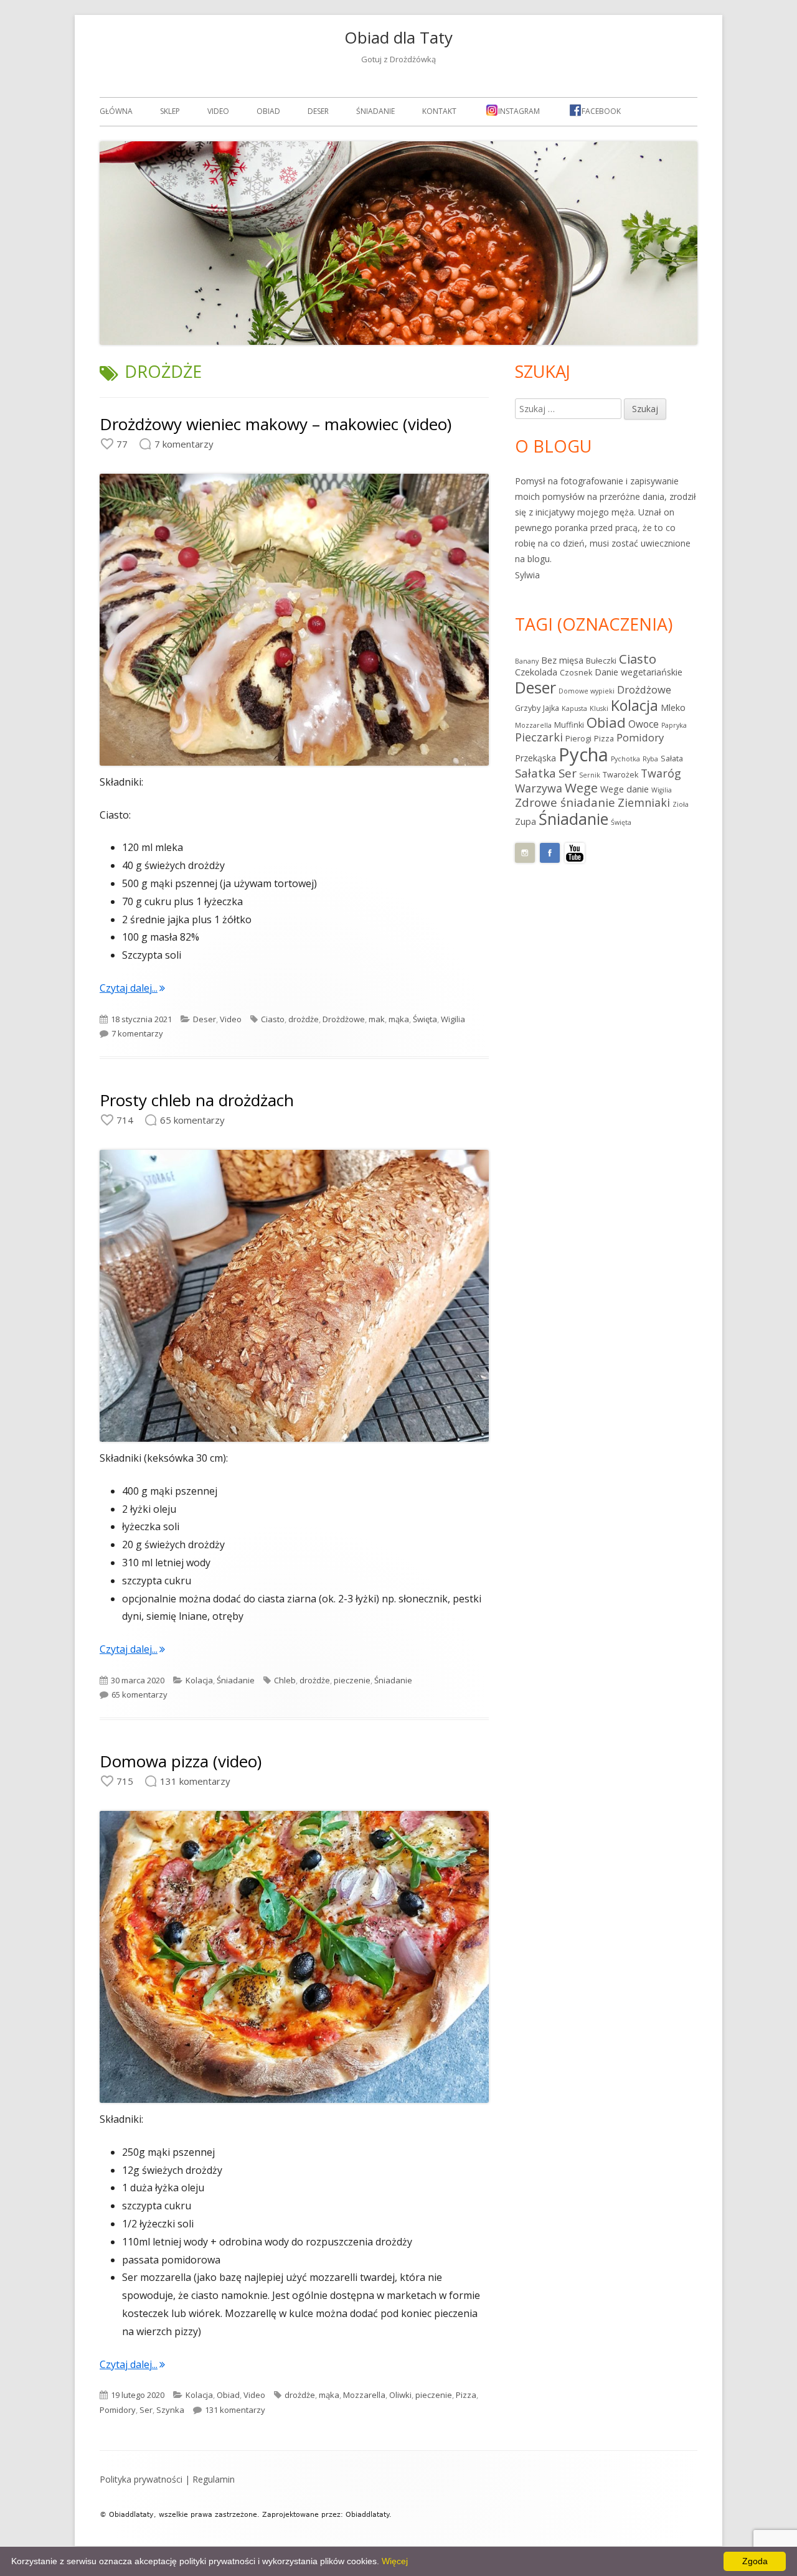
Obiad (268, 111)
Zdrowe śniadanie (565, 802)
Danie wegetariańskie (639, 672)
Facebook (601, 111)
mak (377, 1019)
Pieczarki (539, 737)
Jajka (551, 708)
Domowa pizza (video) (181, 1761)
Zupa (526, 821)
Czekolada (536, 672)
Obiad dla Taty (398, 37)
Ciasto (273, 1019)
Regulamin (214, 2479)
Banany (527, 661)
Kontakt (439, 111)
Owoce (644, 724)
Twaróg (661, 773)
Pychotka (625, 759)
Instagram (519, 111)
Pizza (466, 2395)
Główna (116, 111)
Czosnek (576, 673)
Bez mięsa (562, 660)
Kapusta (574, 708)
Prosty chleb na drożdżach (197, 1100)
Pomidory (118, 2410)
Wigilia (453, 1019)
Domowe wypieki (587, 691)
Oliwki (400, 2395)
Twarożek (620, 775)
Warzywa (539, 788)
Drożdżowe (344, 1019)
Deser (318, 111)
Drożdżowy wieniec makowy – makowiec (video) (276, 424)
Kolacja (199, 1680)
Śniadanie (375, 111)
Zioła (681, 804)
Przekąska (535, 758)
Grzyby (528, 708)
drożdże (304, 1019)
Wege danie (625, 789)
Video (218, 111)
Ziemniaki (644, 802)
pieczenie (352, 1680)
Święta (425, 1019)
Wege (581, 787)
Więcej (395, 2561)
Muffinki (569, 725)
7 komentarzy (137, 1033)
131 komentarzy (235, 2410)
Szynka (170, 2410)
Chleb (285, 1680)
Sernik (590, 775)
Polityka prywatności (141, 2479)
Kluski (599, 708)
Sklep (170, 111)
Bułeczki (601, 661)
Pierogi (578, 739)
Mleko (673, 707)
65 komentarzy (139, 1695)
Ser (146, 2410)
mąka (399, 1019)
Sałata (672, 759)
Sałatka (535, 773)
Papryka (674, 725)
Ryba (650, 759)
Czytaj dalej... (132, 988)
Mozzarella (364, 2395)
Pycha (583, 754)
